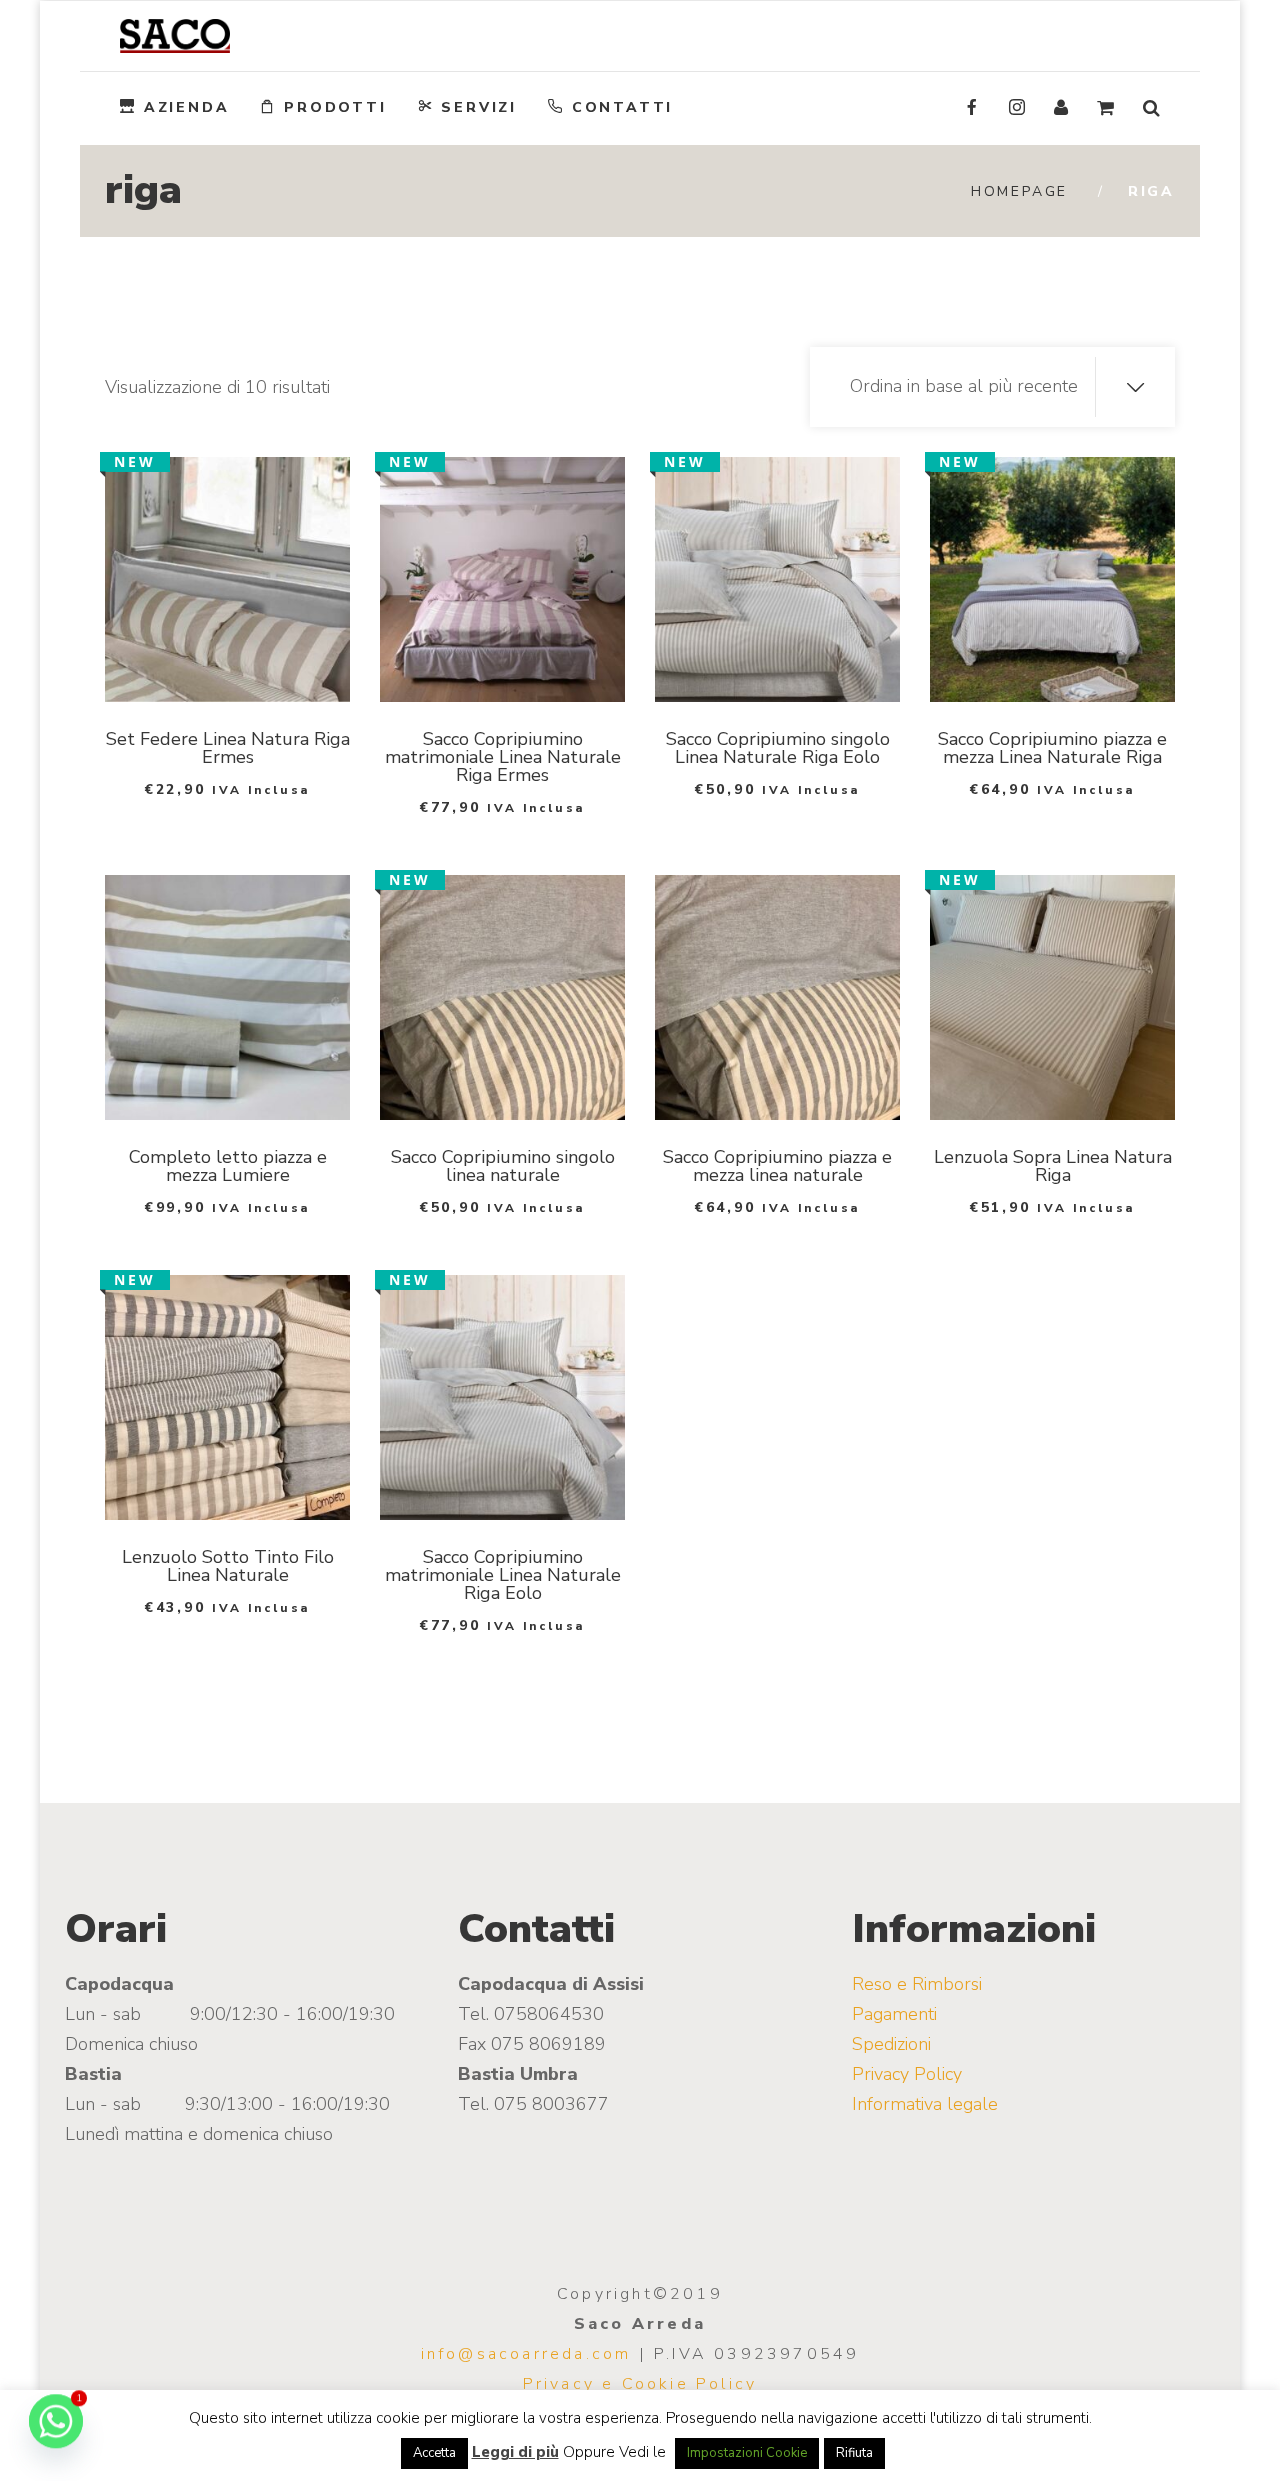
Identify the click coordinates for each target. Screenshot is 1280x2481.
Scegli (203, 677)
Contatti (622, 107)
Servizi (479, 107)
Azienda (186, 107)
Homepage (1019, 191)
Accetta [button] (434, 2453)
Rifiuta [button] (854, 2453)
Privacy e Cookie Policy (640, 2384)
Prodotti (335, 107)
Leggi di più (515, 2452)
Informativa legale (925, 2104)
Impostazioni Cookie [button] (747, 2453)
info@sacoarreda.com (526, 2354)
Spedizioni (891, 2044)
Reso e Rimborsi (917, 1984)
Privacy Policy (907, 2074)
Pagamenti (894, 2014)
